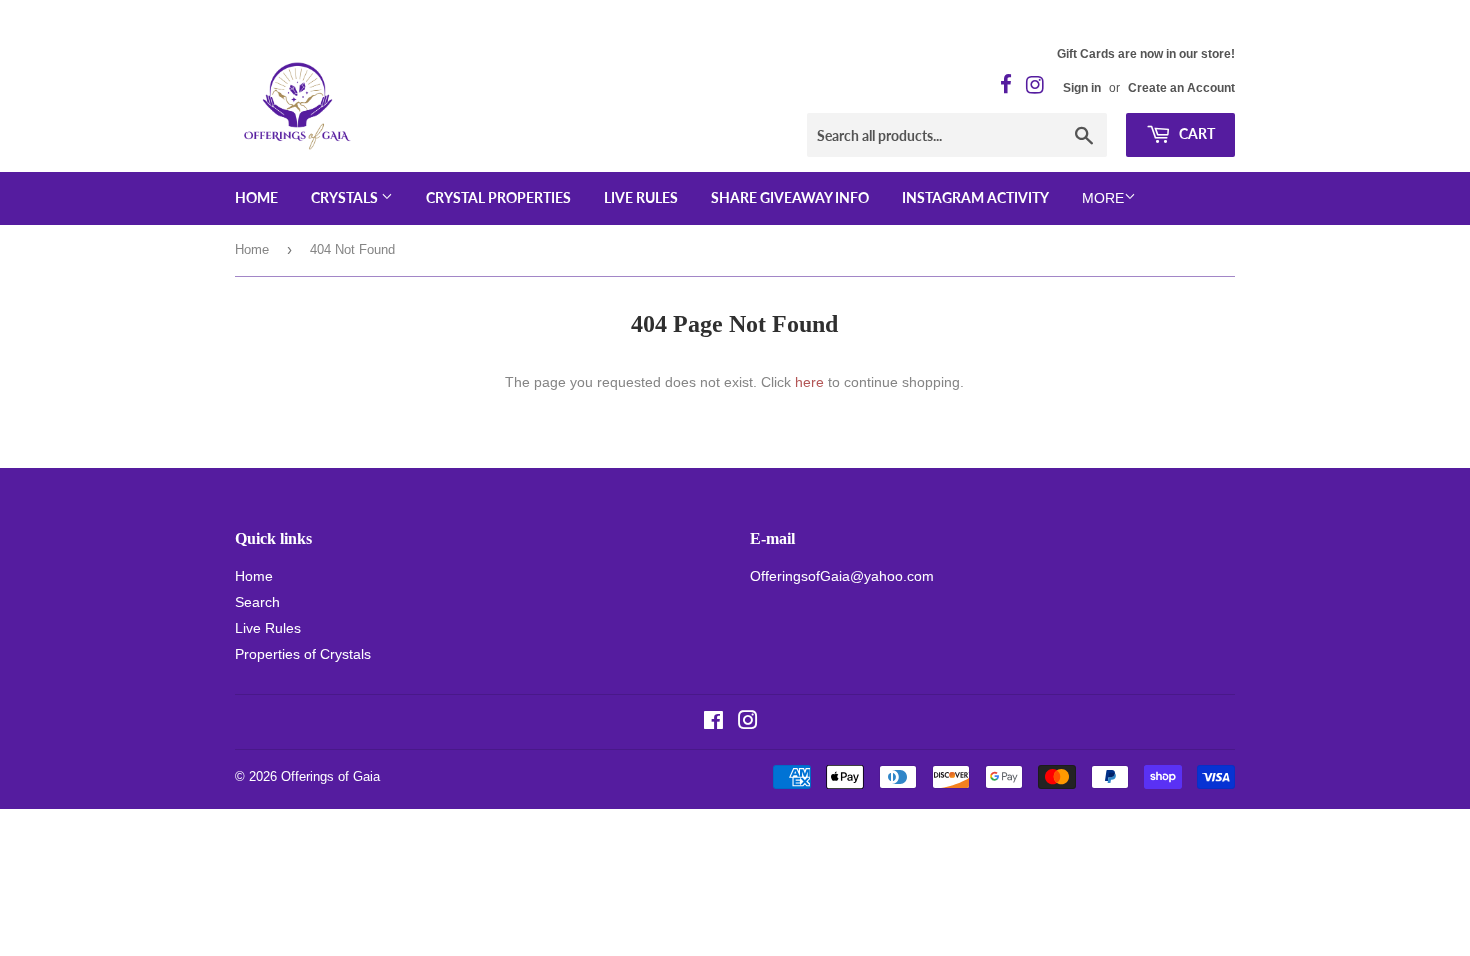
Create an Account (1181, 88)
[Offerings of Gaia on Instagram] (748, 723)
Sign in (1082, 88)
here (809, 382)
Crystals (346, 197)
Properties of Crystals (303, 654)
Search (257, 602)
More (1103, 198)
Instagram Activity (975, 197)
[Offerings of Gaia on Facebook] (713, 723)
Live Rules (641, 197)
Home (256, 197)
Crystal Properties (498, 197)
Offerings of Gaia (330, 776)
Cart (1195, 133)
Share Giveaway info (790, 197)
